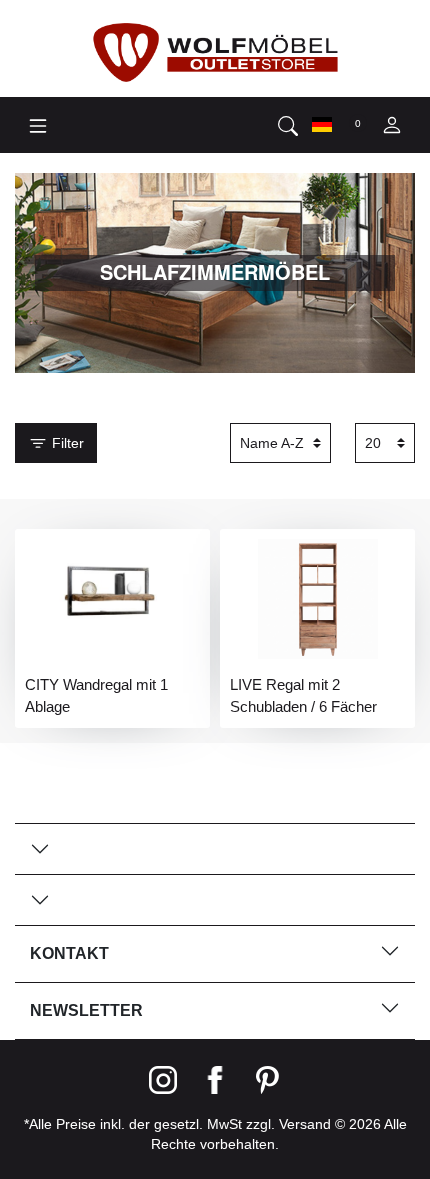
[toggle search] (288, 125)
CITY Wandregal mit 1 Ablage (96, 695)
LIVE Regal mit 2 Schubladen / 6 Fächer (303, 695)
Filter (66, 443)
